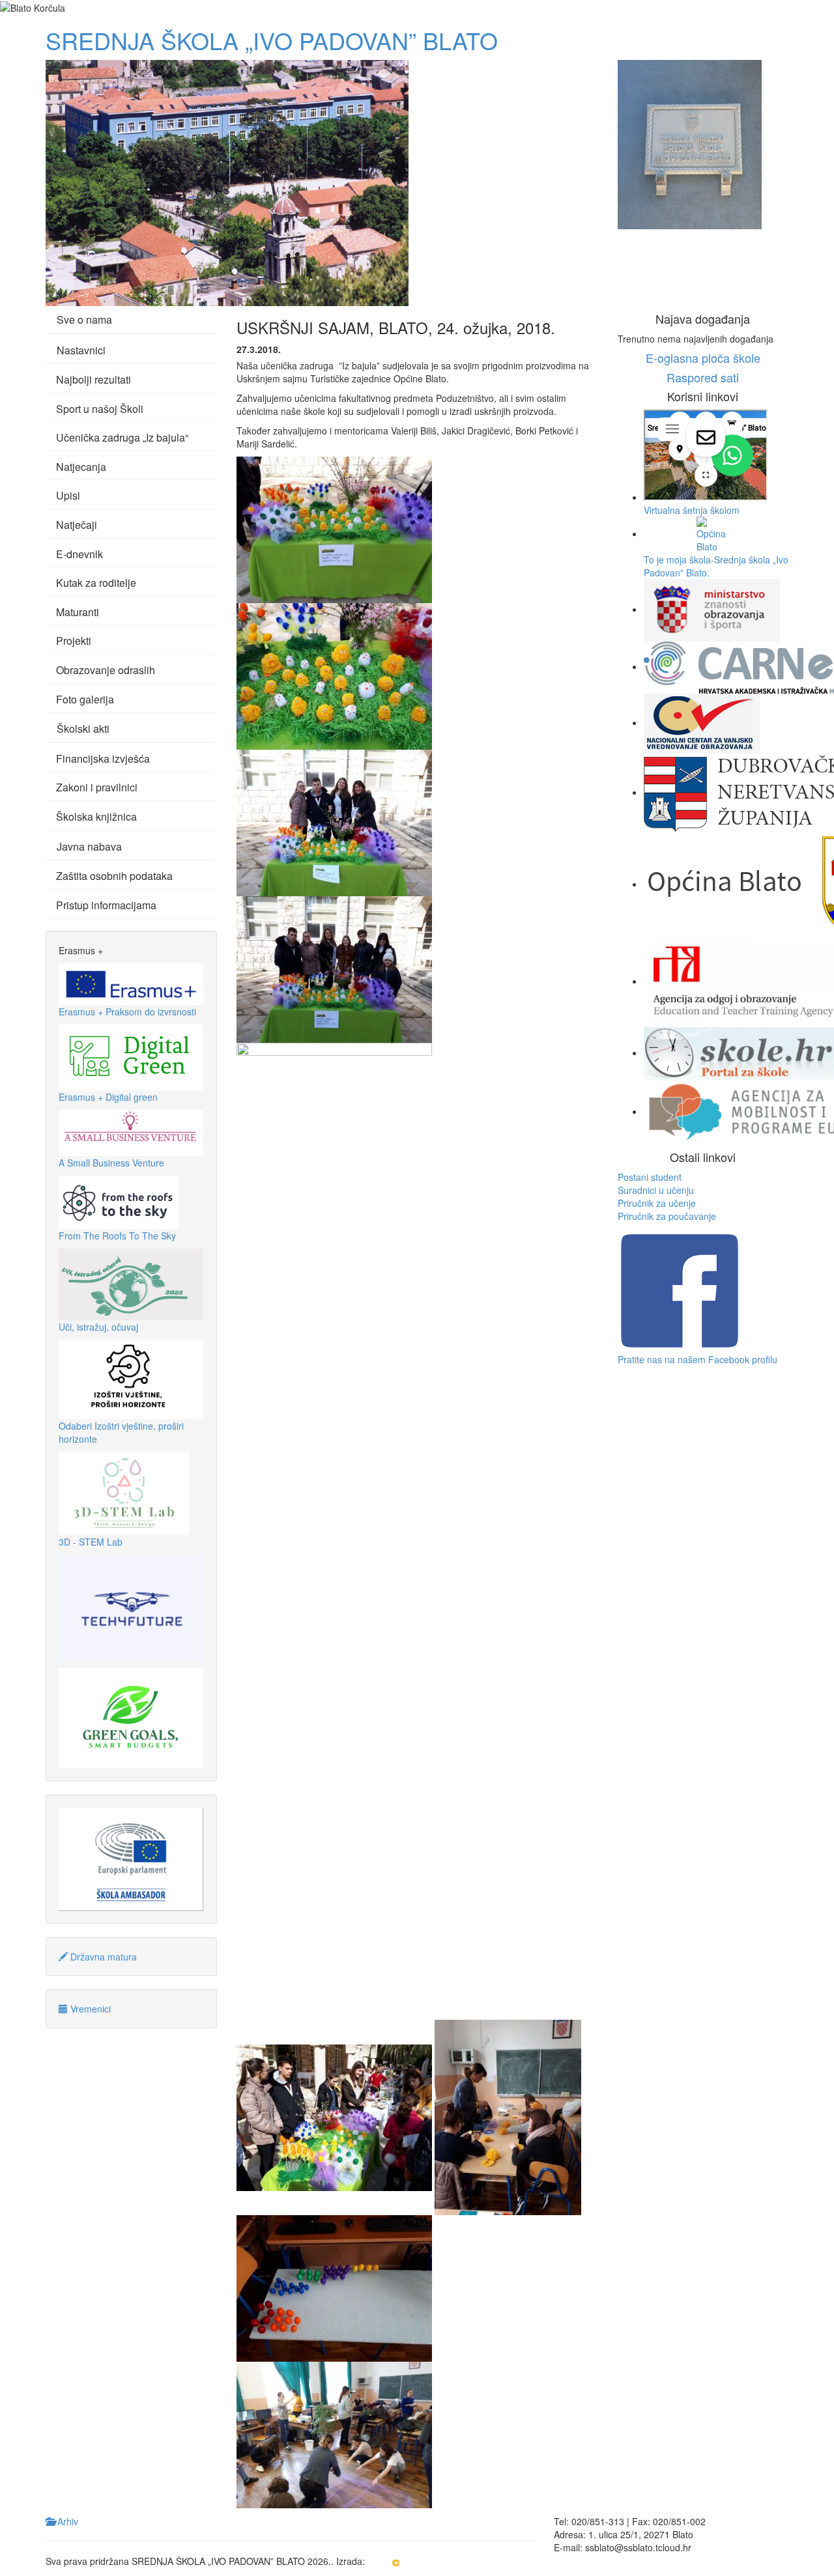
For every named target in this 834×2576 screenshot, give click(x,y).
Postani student (650, 1177)
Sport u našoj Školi (100, 409)
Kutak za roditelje (96, 583)
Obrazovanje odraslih (106, 670)
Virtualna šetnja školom (692, 510)
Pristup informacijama (106, 905)
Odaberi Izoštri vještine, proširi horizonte (121, 1432)
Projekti (74, 641)
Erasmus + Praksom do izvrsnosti (127, 1012)
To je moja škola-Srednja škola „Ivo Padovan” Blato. (716, 566)
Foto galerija (85, 699)
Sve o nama (84, 319)
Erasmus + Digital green (108, 1097)
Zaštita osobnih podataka (114, 876)
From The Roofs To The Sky (117, 1236)
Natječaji (77, 525)
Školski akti (83, 729)
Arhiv (66, 2521)
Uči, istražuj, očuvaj (98, 1327)
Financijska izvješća (103, 758)
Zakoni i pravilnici (97, 787)
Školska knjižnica (96, 816)
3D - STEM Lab (91, 1542)
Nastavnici (81, 350)
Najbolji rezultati (93, 379)
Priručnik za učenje (657, 1203)
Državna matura (102, 1957)
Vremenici (89, 2009)
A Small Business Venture (111, 1163)
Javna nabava (89, 846)
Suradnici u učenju (656, 1190)
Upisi (68, 495)
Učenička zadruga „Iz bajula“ (122, 437)
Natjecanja (81, 467)
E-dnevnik (79, 554)
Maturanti (78, 612)
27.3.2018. (259, 349)
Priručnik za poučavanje (667, 1216)
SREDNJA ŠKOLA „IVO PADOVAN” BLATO (272, 40)
